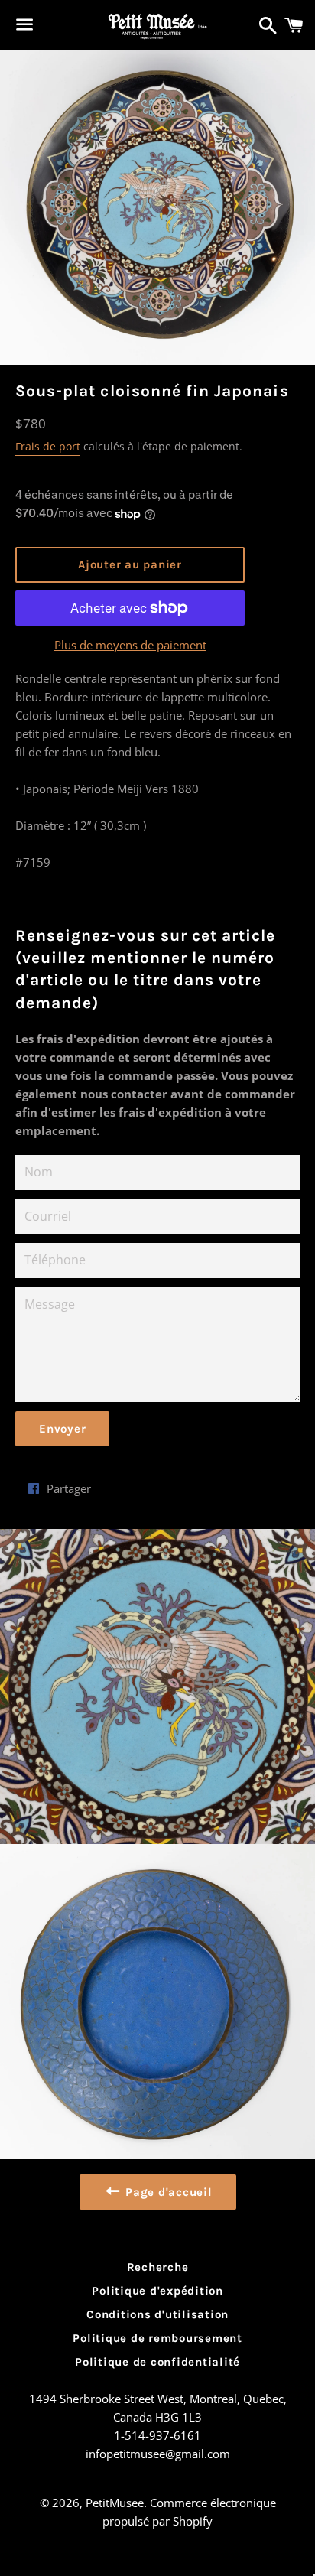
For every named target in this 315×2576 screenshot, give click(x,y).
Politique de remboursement (157, 2338)
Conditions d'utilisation (157, 2314)
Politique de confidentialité (157, 2362)
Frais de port (48, 446)
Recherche (158, 2267)
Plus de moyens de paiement (130, 645)
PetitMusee (115, 2503)
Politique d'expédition (157, 2291)
